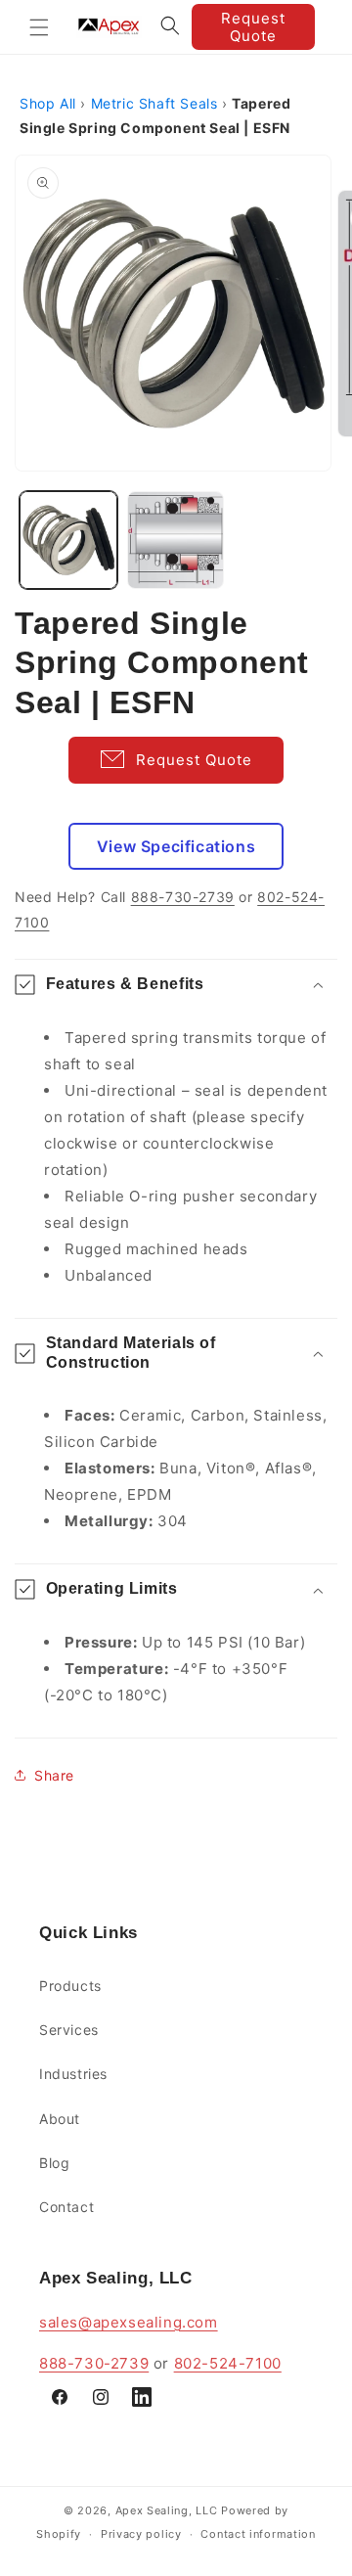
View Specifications (176, 846)
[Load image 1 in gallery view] (68, 540)
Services (69, 2030)
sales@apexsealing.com (129, 2322)
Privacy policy (141, 2534)
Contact (66, 2207)
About (60, 2119)
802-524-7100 (228, 2363)
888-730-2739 (183, 897)
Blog (54, 2163)
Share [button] (54, 1775)
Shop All (48, 103)
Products (70, 1986)
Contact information (258, 2534)
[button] (39, 27)
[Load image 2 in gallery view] (176, 540)
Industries (73, 2074)
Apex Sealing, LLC (167, 2510)
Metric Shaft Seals (154, 103)
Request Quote (253, 27)
